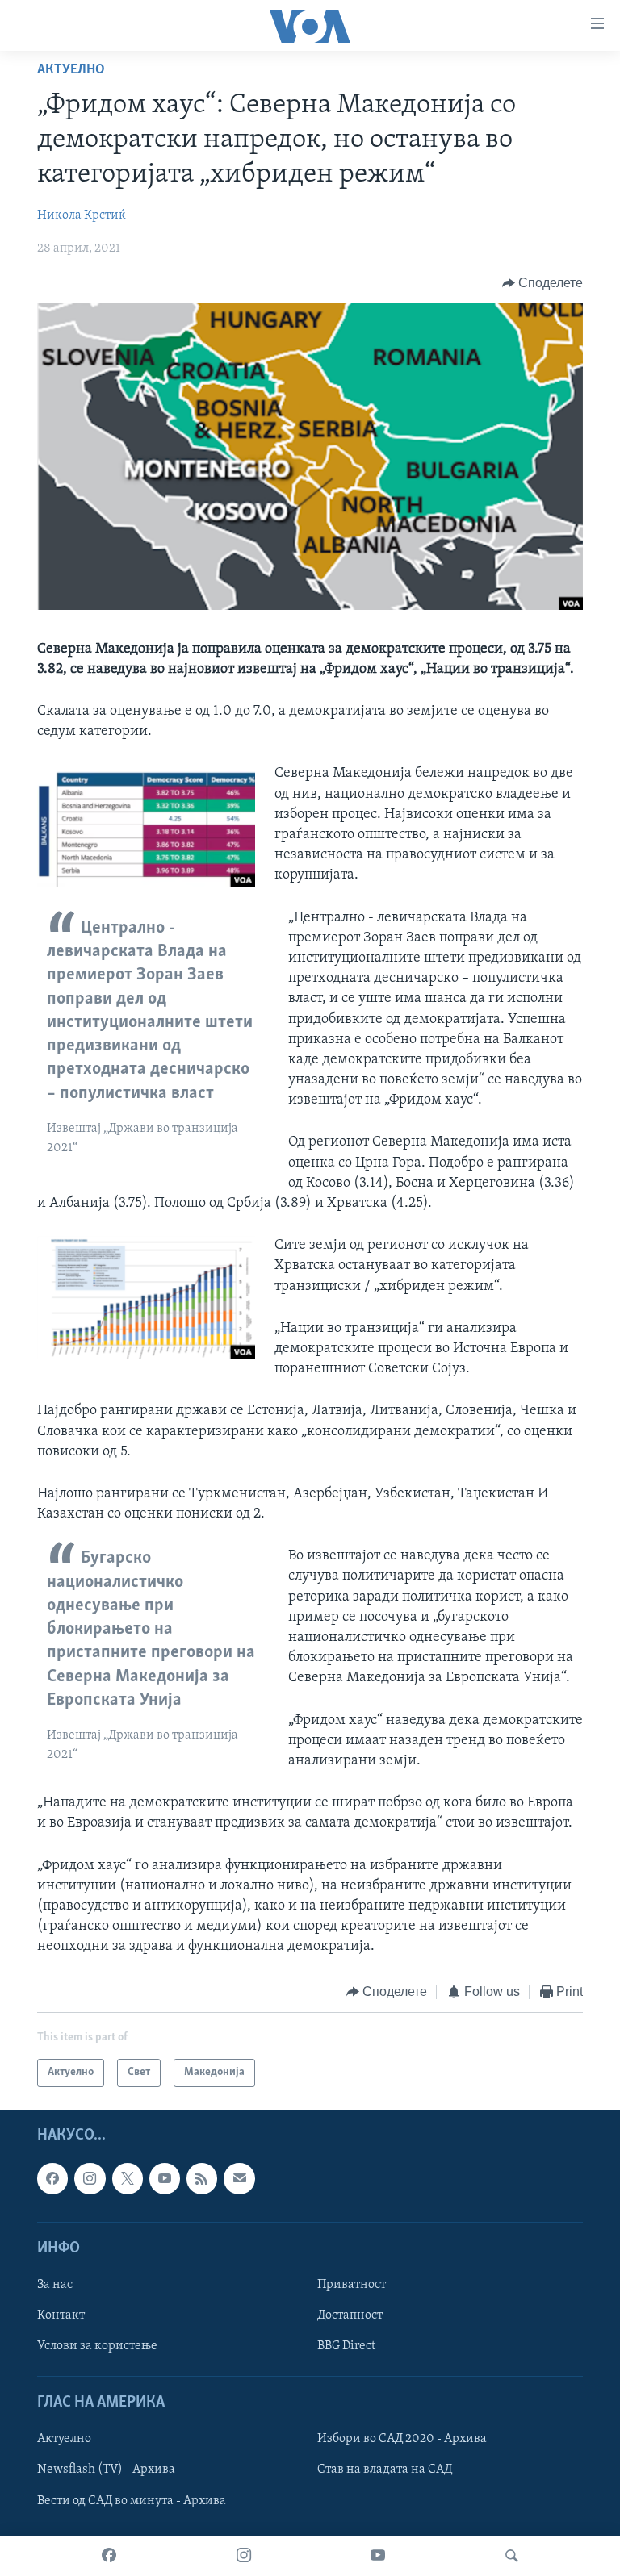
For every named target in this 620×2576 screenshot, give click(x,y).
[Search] (512, 2556)
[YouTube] (378, 2556)
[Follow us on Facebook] (52, 2178)
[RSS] (202, 2178)
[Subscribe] (239, 2178)
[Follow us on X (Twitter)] (128, 2178)
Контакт (61, 2315)
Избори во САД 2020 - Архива (402, 2439)
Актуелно (71, 70)
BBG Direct (346, 2346)
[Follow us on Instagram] (90, 2178)
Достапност (350, 2315)
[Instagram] (244, 2556)
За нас (55, 2285)
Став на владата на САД (385, 2470)
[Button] (543, 283)
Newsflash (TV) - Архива (106, 2470)
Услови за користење (97, 2346)
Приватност (352, 2285)
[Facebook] (109, 2556)
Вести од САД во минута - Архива (132, 2500)
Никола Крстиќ (82, 215)
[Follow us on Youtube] (165, 2178)
